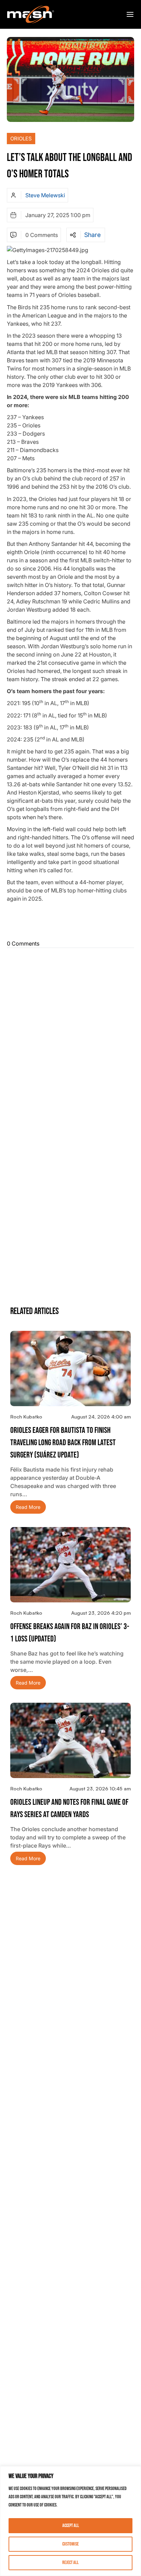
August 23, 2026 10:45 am (100, 1789)
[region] (70, 2521)
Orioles (21, 139)
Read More (28, 1507)
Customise (70, 2544)
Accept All (71, 2525)
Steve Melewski (45, 195)
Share (92, 235)
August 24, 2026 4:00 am (101, 1417)
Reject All (70, 2562)
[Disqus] (70, 1036)
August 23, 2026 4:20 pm (101, 1613)
